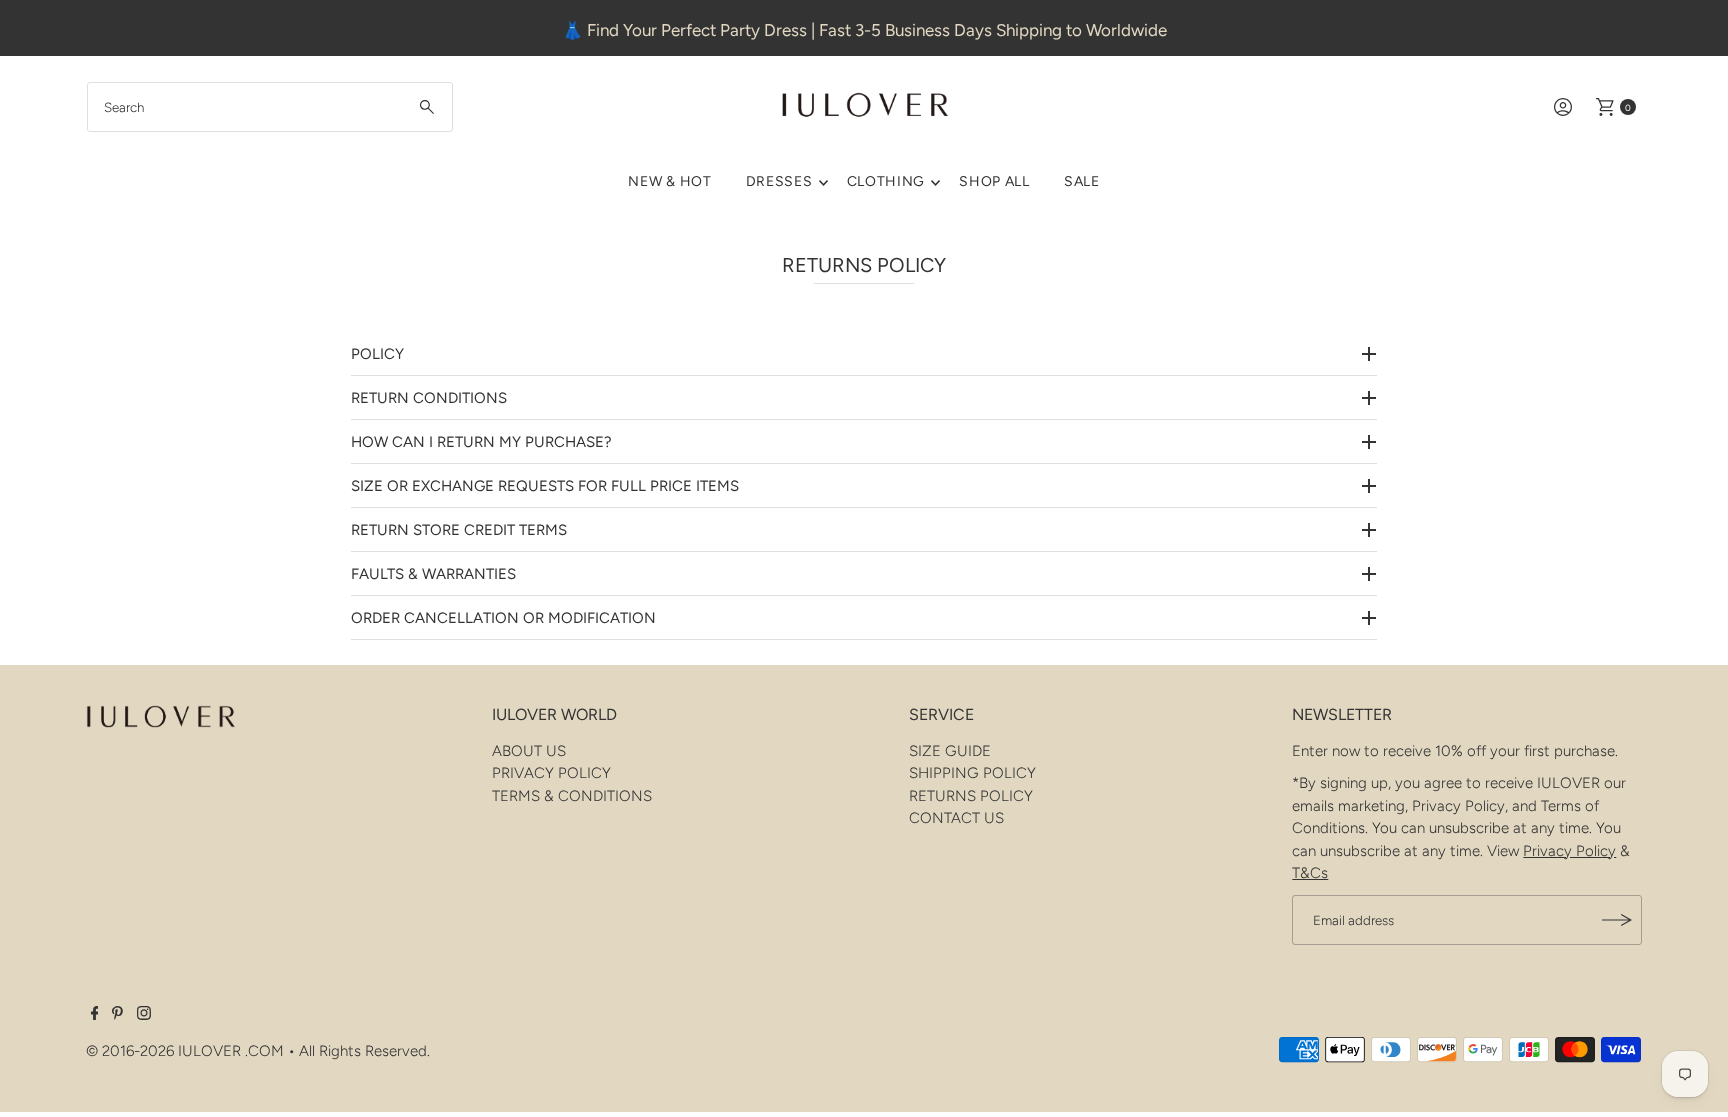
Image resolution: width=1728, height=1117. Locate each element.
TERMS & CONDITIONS (572, 796)
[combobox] (270, 107)
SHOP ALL (994, 181)
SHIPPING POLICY (972, 773)
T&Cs (1310, 873)
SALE (1082, 181)
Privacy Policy (1569, 851)
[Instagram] (144, 1015)
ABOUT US (529, 751)
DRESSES (779, 181)
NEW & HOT (669, 181)
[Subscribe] (1617, 920)
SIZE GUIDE (950, 751)
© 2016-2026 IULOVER (163, 1051)
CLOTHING (886, 181)
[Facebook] (95, 1015)
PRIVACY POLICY (551, 773)
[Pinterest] (117, 1015)
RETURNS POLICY (971, 796)
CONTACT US (956, 818)
